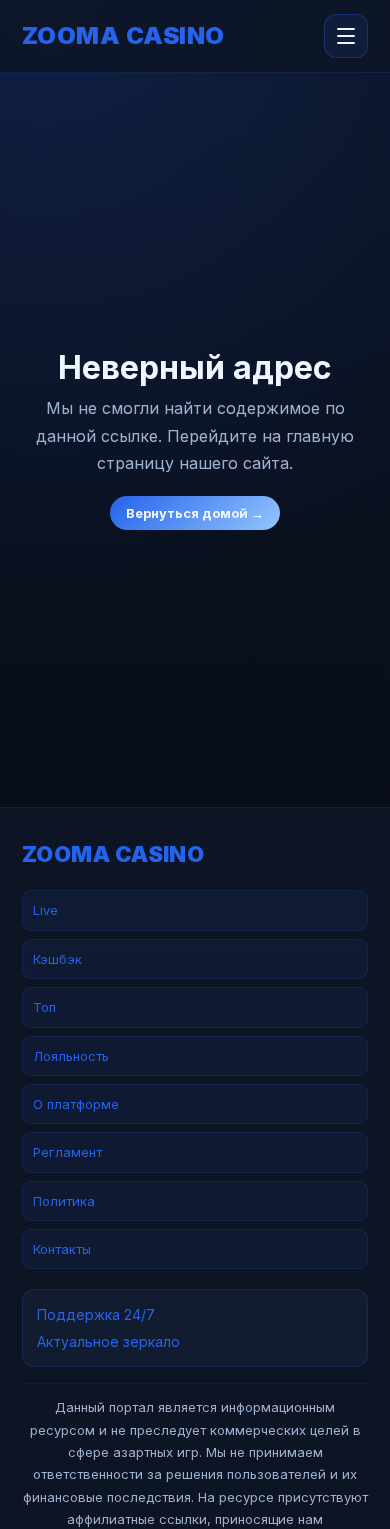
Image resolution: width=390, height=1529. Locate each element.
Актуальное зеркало (108, 1341)
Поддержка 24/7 (96, 1314)
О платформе (76, 1104)
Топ (44, 1007)
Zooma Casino (123, 36)
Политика (64, 1201)
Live (45, 910)
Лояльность (71, 1056)
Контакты (62, 1249)
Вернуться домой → (195, 513)
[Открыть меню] (346, 36)
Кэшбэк (57, 959)
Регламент (67, 1152)
